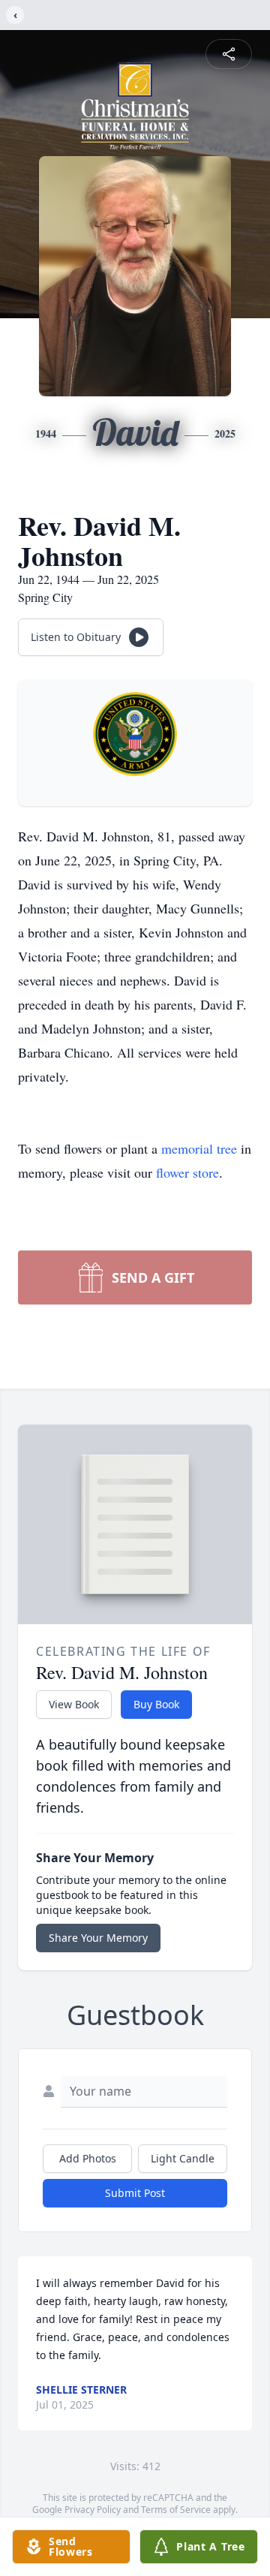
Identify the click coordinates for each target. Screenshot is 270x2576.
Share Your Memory (98, 1938)
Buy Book (156, 1704)
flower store (187, 1172)
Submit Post (135, 2193)
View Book (74, 1704)
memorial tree (199, 1148)
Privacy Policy (93, 2510)
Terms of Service (176, 2510)
